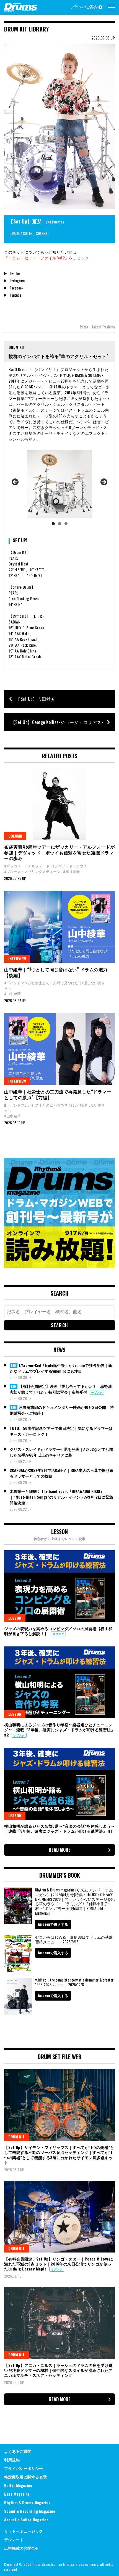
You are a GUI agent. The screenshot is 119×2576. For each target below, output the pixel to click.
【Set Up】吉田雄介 (36, 699)
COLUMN (15, 836)
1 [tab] (53, 524)
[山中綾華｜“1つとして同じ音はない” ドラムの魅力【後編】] (59, 927)
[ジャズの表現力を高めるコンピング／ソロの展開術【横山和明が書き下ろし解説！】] (59, 1586)
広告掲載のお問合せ (22, 2548)
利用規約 (12, 2460)
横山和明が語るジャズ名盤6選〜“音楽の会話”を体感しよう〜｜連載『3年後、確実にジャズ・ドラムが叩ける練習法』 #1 (59, 1828)
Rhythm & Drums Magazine (27, 2502)
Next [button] (104, 482)
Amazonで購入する (53, 1924)
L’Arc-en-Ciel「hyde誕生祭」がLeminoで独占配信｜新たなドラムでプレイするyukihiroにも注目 (61, 1368)
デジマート (14, 2539)
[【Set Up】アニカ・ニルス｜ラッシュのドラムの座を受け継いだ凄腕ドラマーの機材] (59, 2323)
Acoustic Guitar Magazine (26, 2520)
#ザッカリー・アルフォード (27, 866)
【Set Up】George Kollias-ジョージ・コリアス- (57, 722)
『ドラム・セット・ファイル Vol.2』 (37, 258)
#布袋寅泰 (71, 871)
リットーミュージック (24, 2531)
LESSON (15, 1618)
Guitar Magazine (18, 2485)
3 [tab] (66, 524)
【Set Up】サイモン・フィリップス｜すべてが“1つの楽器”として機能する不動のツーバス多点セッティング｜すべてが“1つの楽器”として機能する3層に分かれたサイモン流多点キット (59, 2155)
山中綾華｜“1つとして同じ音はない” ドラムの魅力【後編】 (56, 972)
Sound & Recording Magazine (30, 2511)
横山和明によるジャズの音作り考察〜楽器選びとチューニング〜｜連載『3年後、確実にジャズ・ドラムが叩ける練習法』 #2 (59, 1729)
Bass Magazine (17, 2494)
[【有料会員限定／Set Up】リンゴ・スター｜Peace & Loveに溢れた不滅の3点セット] (59, 2217)
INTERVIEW (17, 958)
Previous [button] (15, 482)
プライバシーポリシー (24, 2468)
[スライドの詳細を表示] (59, 484)
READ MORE (60, 1850)
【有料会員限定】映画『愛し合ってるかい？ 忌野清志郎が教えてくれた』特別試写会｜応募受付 (61, 1389)
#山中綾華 (12, 993)
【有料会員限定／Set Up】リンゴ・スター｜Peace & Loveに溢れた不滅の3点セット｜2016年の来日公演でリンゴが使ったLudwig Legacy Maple (59, 2264)
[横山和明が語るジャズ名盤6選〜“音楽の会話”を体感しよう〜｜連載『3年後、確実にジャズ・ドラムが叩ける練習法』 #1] (59, 1784)
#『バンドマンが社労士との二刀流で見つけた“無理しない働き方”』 (55, 985)
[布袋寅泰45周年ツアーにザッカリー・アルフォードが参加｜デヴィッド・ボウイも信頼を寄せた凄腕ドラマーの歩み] (59, 804)
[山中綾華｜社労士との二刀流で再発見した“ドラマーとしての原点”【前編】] (59, 1049)
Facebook (16, 288)
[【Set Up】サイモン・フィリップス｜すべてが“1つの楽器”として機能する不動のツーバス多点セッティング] (59, 2105)
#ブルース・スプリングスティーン (32, 871)
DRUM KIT (16, 2137)
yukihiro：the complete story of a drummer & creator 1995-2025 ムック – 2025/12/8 (74, 1982)
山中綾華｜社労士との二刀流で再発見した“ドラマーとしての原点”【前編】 (58, 1094)
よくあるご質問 (18, 2451)
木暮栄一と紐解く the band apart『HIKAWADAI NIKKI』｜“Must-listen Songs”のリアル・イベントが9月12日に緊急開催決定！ (61, 1497)
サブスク (97, 1392)
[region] (59, 489)
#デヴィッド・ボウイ (70, 866)
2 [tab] (60, 524)
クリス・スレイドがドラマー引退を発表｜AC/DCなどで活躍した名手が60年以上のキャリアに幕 (61, 1452)
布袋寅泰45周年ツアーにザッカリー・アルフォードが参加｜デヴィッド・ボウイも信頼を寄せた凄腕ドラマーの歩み (59, 852)
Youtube (15, 295)
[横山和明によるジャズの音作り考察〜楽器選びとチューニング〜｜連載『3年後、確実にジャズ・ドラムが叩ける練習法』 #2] (59, 1682)
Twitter (15, 273)
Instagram (17, 281)
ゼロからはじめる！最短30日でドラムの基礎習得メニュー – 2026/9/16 (74, 1939)
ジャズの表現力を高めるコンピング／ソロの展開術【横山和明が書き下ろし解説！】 (58, 1631)
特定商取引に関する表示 (25, 2477)
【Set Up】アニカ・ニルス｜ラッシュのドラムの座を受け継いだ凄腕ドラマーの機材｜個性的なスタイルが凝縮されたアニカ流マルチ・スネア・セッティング (58, 2370)
